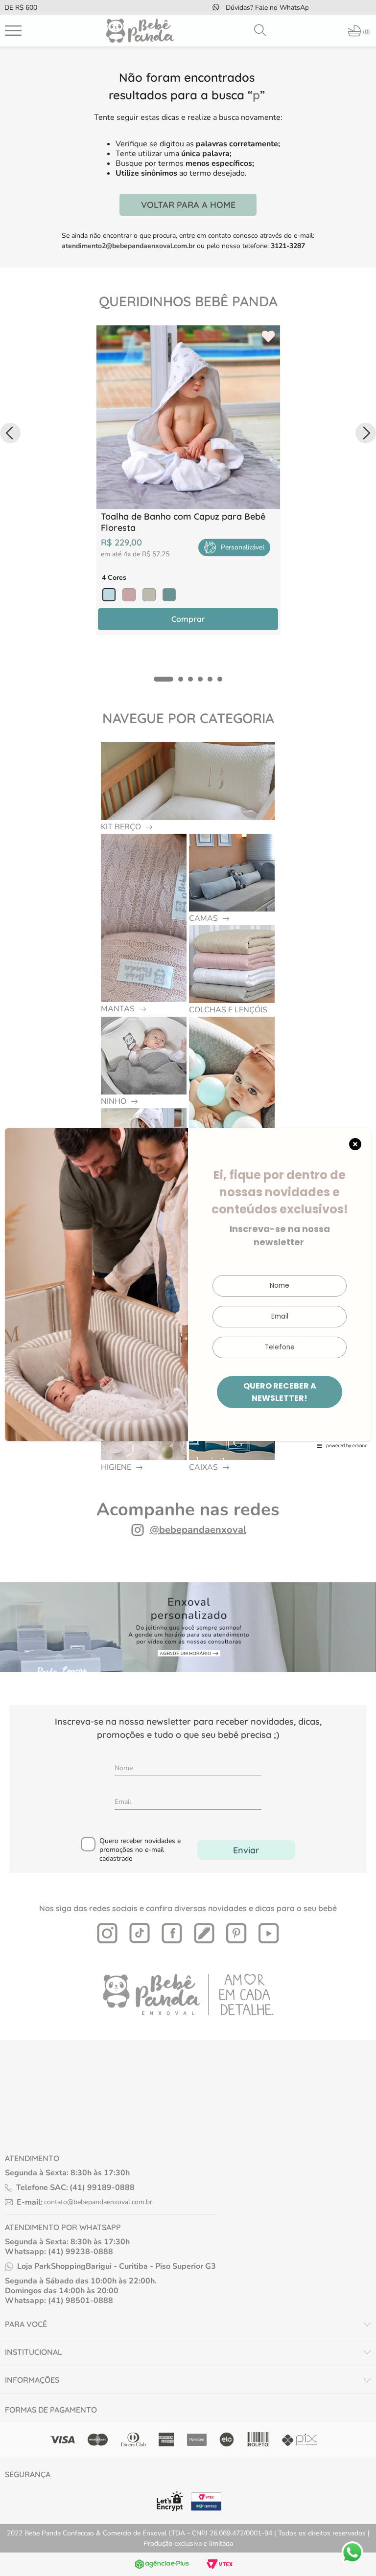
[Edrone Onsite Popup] (188, 1288)
